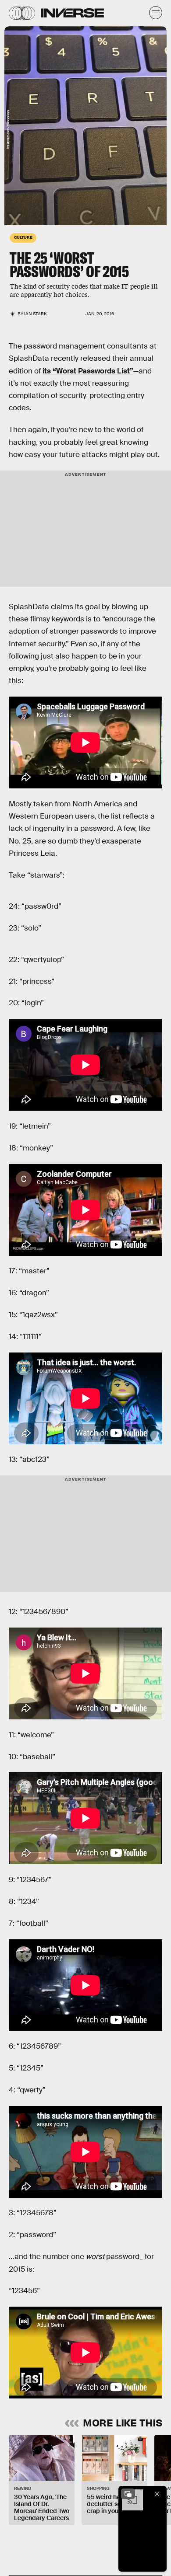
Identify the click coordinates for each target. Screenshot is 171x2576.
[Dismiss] (157, 2494)
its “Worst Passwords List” (88, 371)
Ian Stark (36, 314)
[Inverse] (72, 13)
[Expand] (128, 2494)
